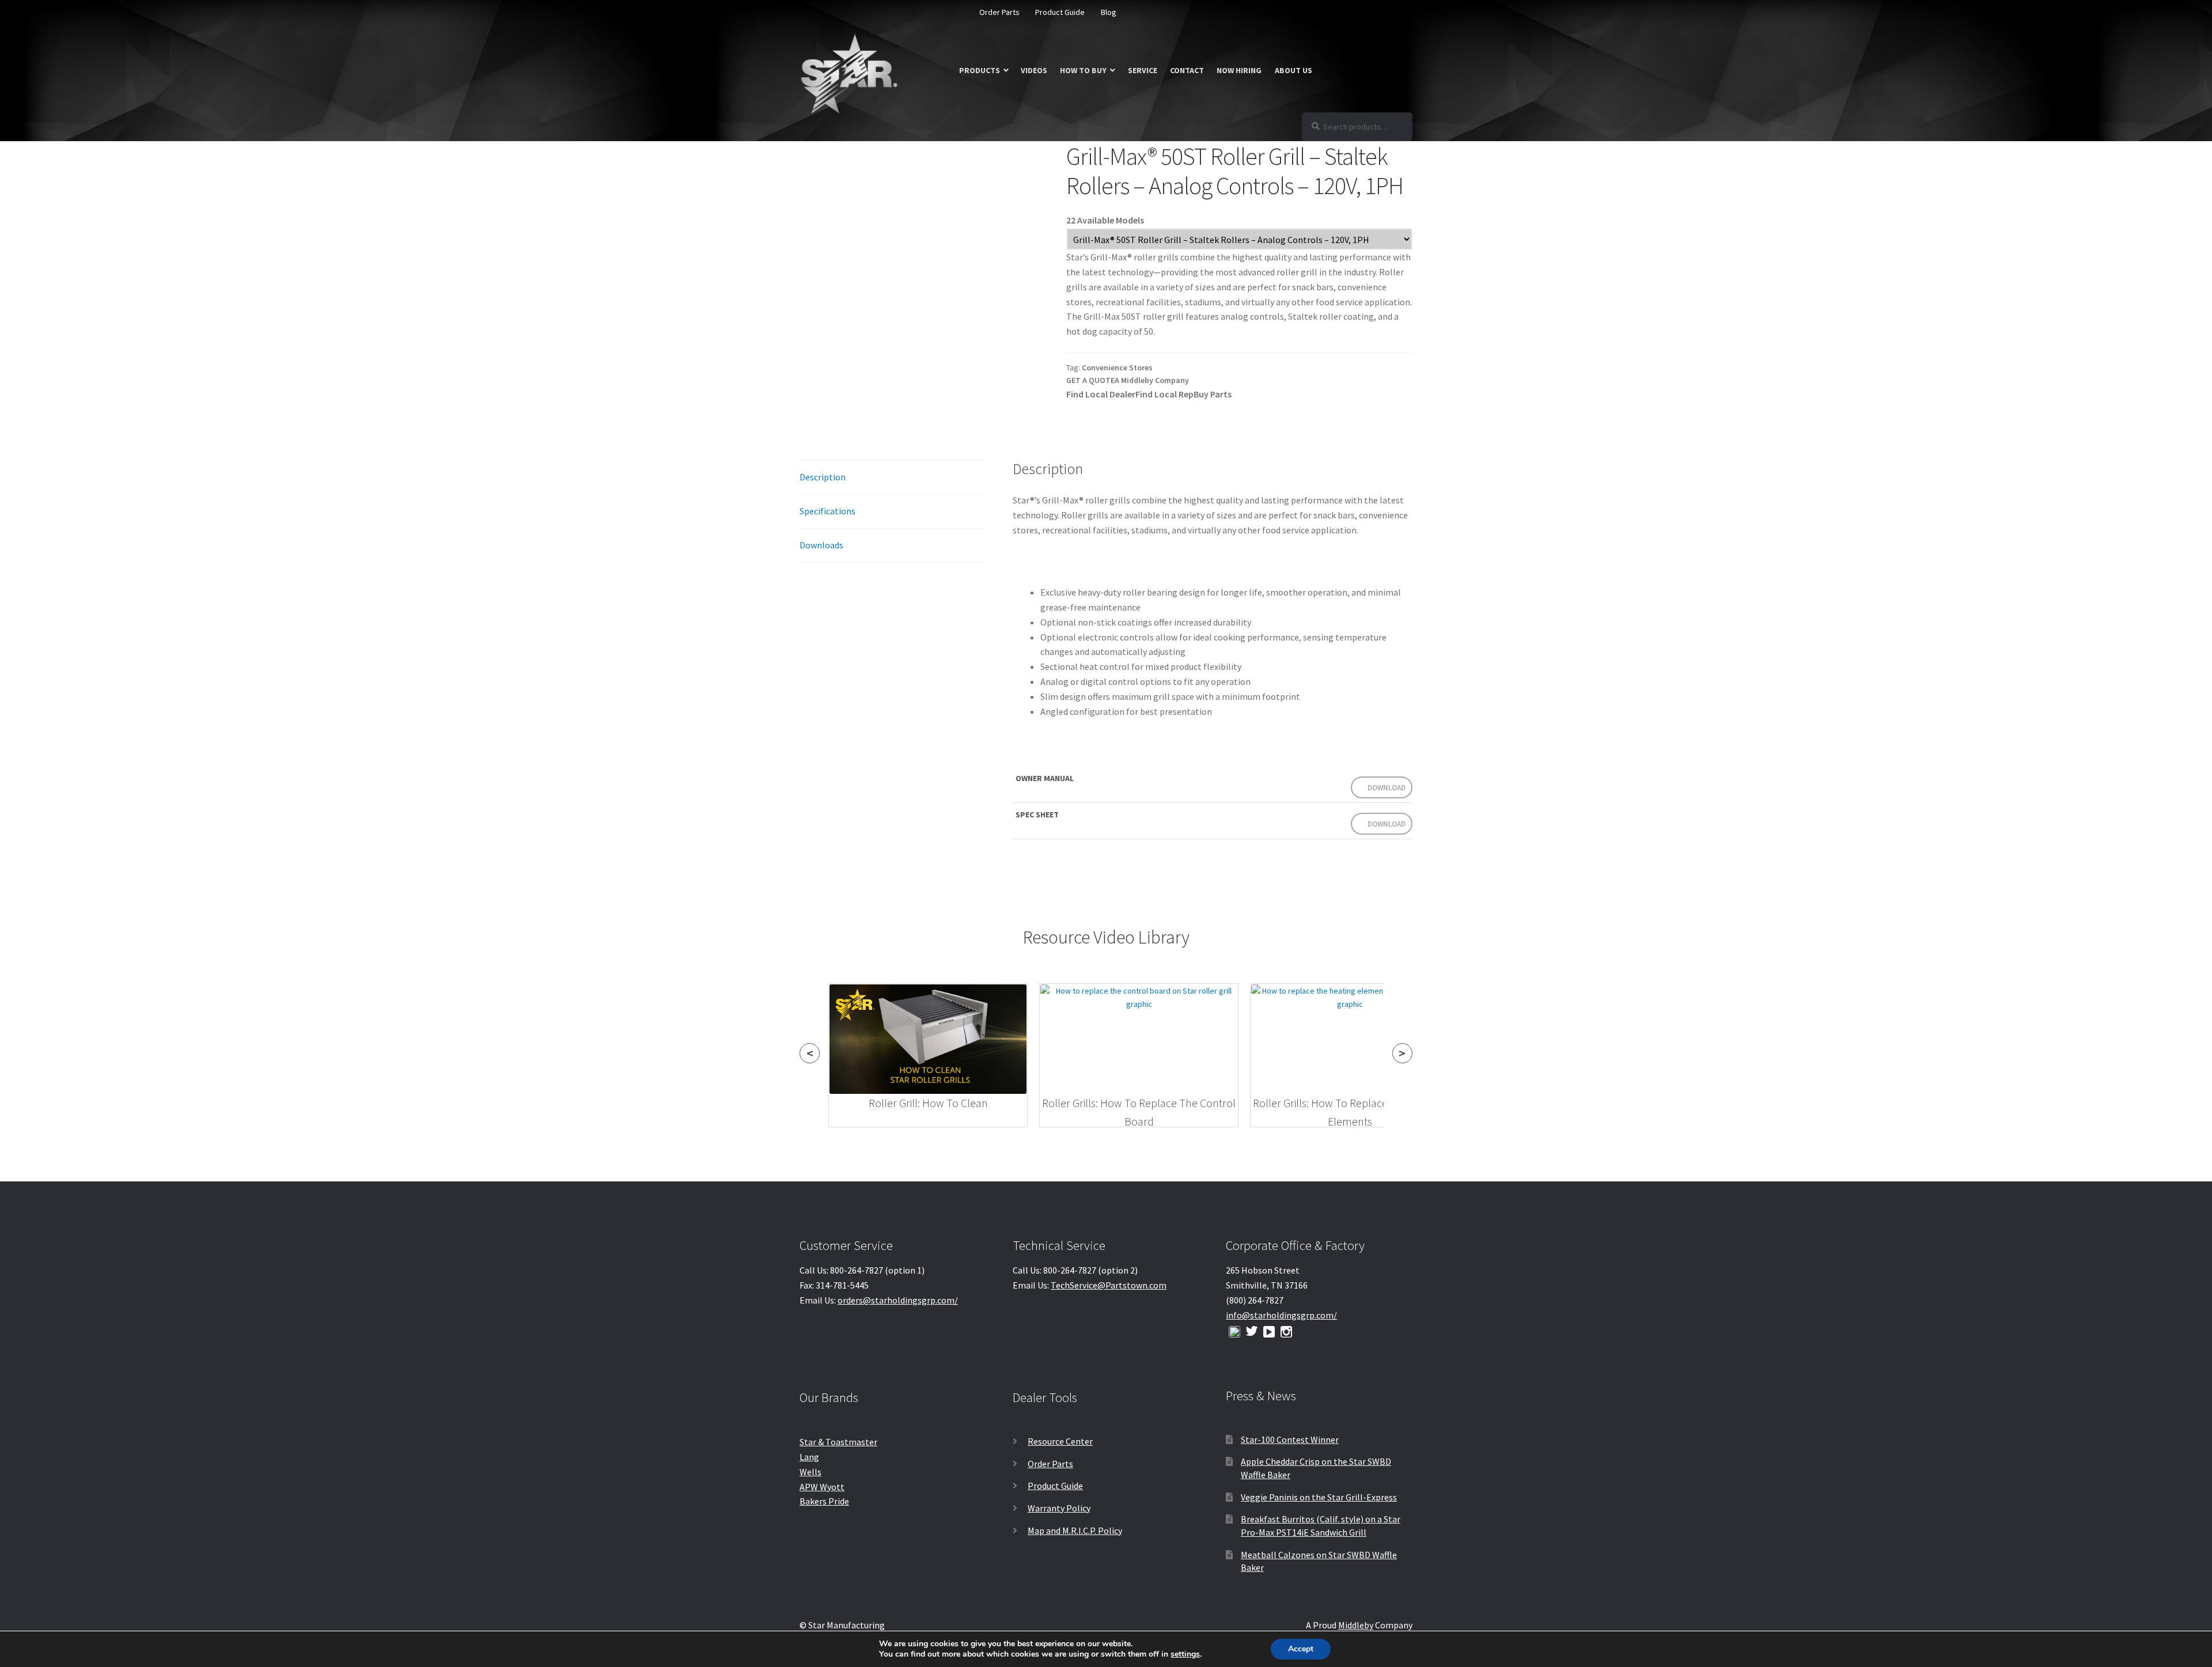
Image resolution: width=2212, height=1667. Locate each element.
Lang (809, 1457)
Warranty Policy (1059, 1508)
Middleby (1356, 1625)
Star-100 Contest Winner (1290, 1439)
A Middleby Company (1152, 380)
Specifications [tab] (827, 511)
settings (1185, 1654)
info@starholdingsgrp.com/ (1281, 1315)
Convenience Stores (1117, 368)
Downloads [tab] (821, 545)
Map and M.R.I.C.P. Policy (1075, 1530)
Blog (1109, 12)
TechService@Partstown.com (1109, 1285)
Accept (1301, 1649)
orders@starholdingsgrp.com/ (898, 1300)
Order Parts (999, 12)
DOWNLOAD (1387, 788)
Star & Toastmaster (838, 1442)
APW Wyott (822, 1487)
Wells (810, 1472)
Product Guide (1060, 12)
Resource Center (1060, 1441)
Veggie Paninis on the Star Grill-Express (1319, 1497)
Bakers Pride (824, 1501)
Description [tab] (823, 477)
